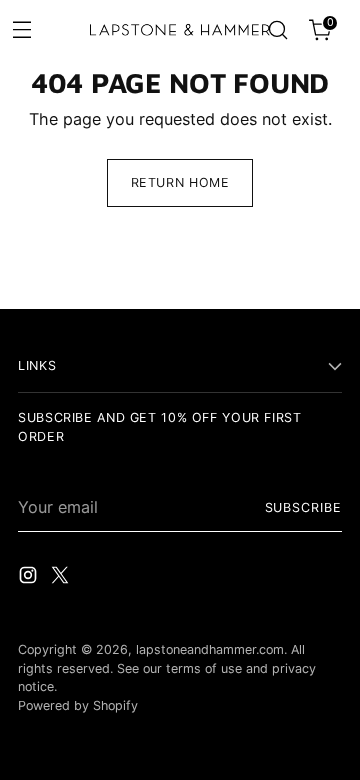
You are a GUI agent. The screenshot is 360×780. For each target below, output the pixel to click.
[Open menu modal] (21, 28)
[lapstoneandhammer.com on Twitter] (62, 578)
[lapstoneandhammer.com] (180, 30)
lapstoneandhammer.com (210, 649)
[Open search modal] (277, 30)
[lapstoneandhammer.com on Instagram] (30, 578)
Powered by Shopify (78, 705)
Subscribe (303, 507)
